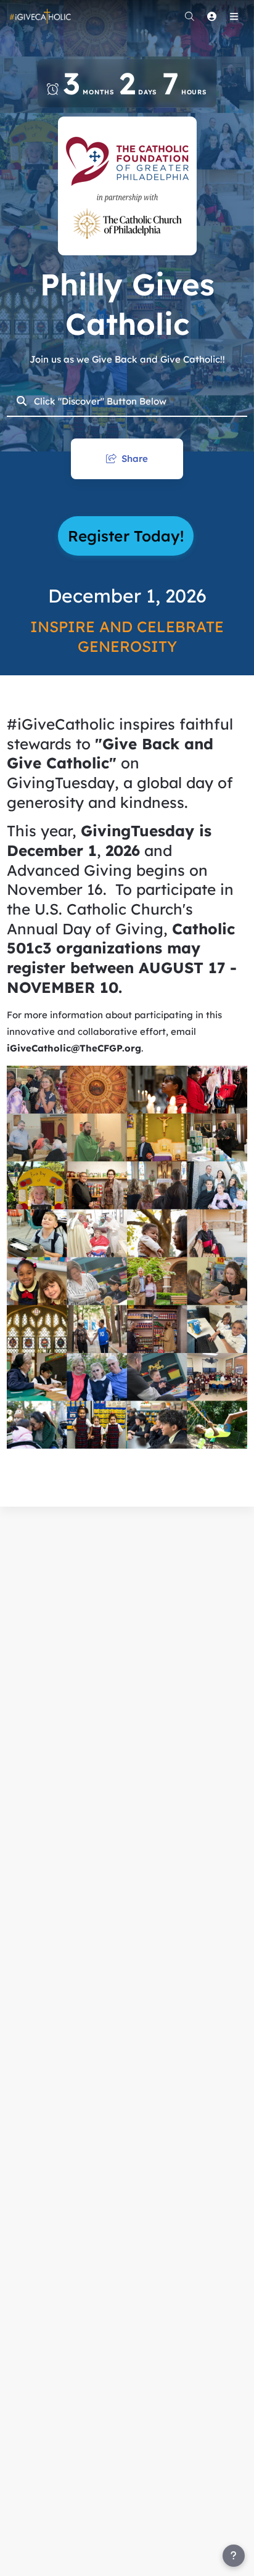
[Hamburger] (234, 16)
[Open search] (189, 16)
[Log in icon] (211, 16)
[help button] (234, 2556)
